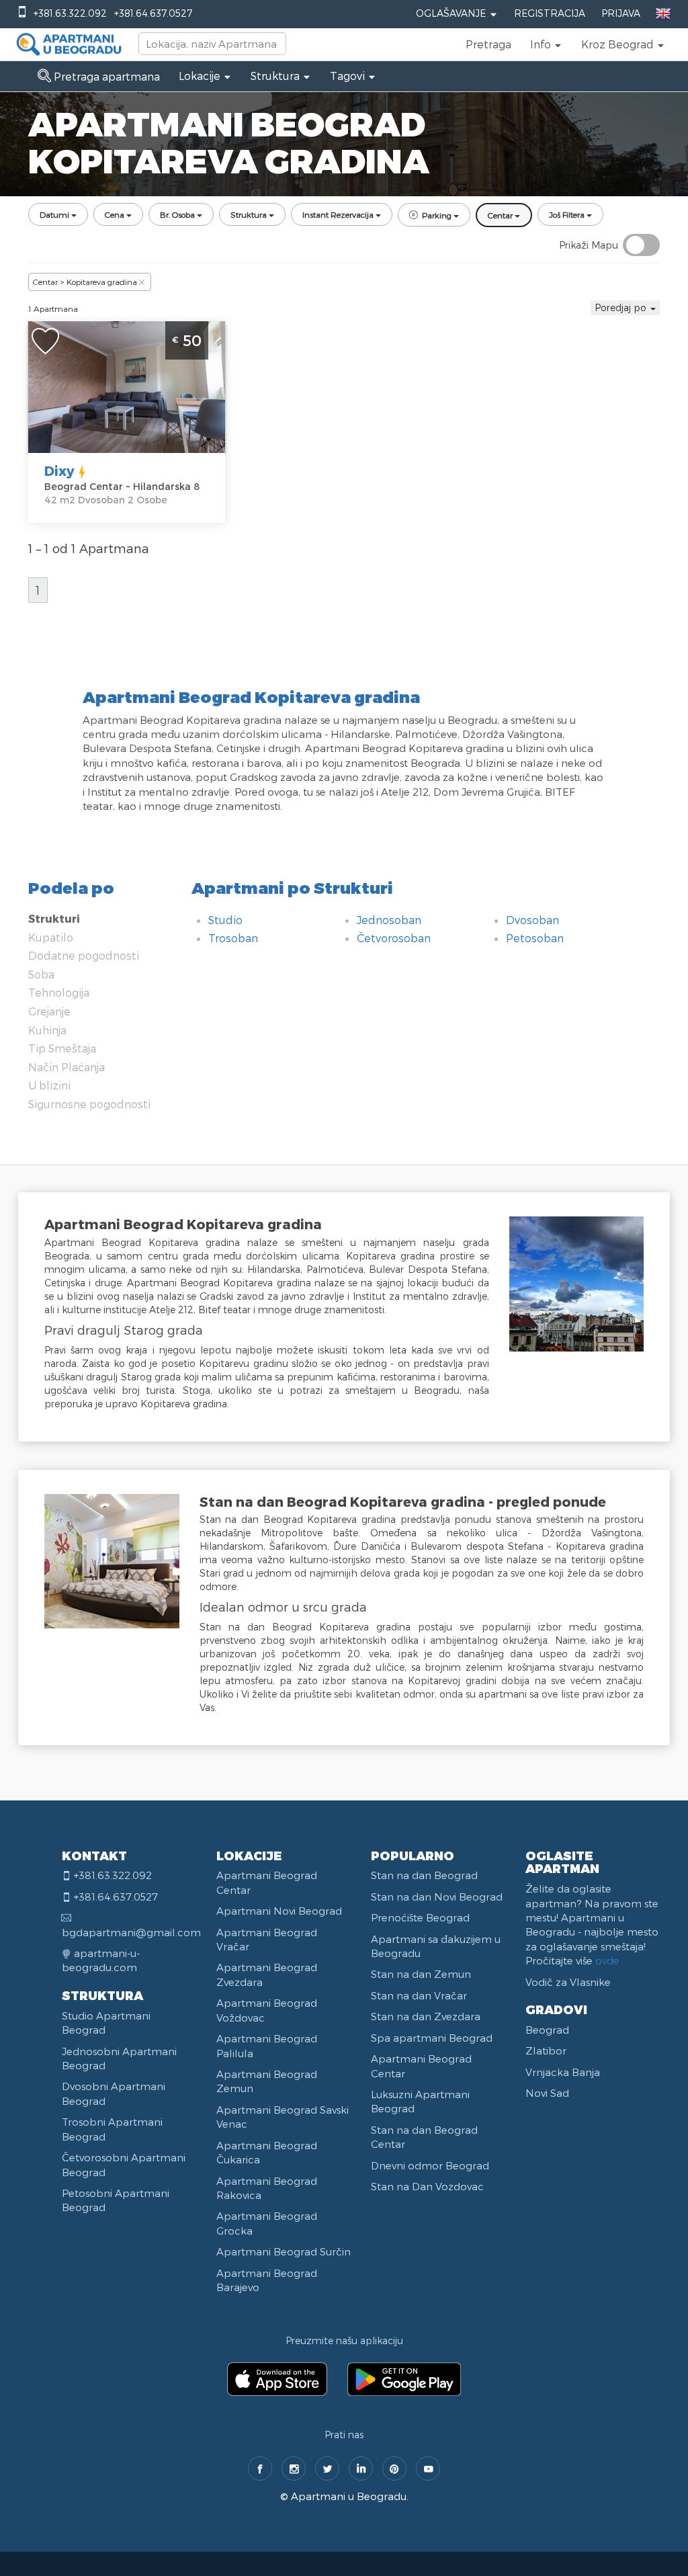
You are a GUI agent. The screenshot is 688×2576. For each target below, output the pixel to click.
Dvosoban (532, 920)
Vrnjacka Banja (563, 2072)
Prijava (621, 13)
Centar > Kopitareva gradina (85, 282)
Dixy (59, 470)
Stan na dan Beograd (424, 1875)
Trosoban (233, 938)
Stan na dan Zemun (421, 1974)
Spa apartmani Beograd (432, 2038)
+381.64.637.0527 (153, 13)
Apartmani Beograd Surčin (284, 2251)
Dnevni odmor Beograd (430, 2165)
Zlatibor (546, 2050)
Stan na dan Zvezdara (426, 2016)
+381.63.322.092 (70, 13)
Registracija (550, 13)
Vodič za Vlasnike (568, 1982)
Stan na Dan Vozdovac (427, 2186)
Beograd (547, 2030)
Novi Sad (547, 2093)
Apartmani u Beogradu (349, 2496)
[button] (546, 44)
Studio (225, 920)
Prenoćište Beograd (420, 1917)
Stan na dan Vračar (419, 1995)
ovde (607, 1960)
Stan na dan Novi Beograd (437, 1897)
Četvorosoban (394, 938)
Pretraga (488, 44)
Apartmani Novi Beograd (279, 1911)
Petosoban (535, 938)
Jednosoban (389, 920)
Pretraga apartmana (105, 76)
